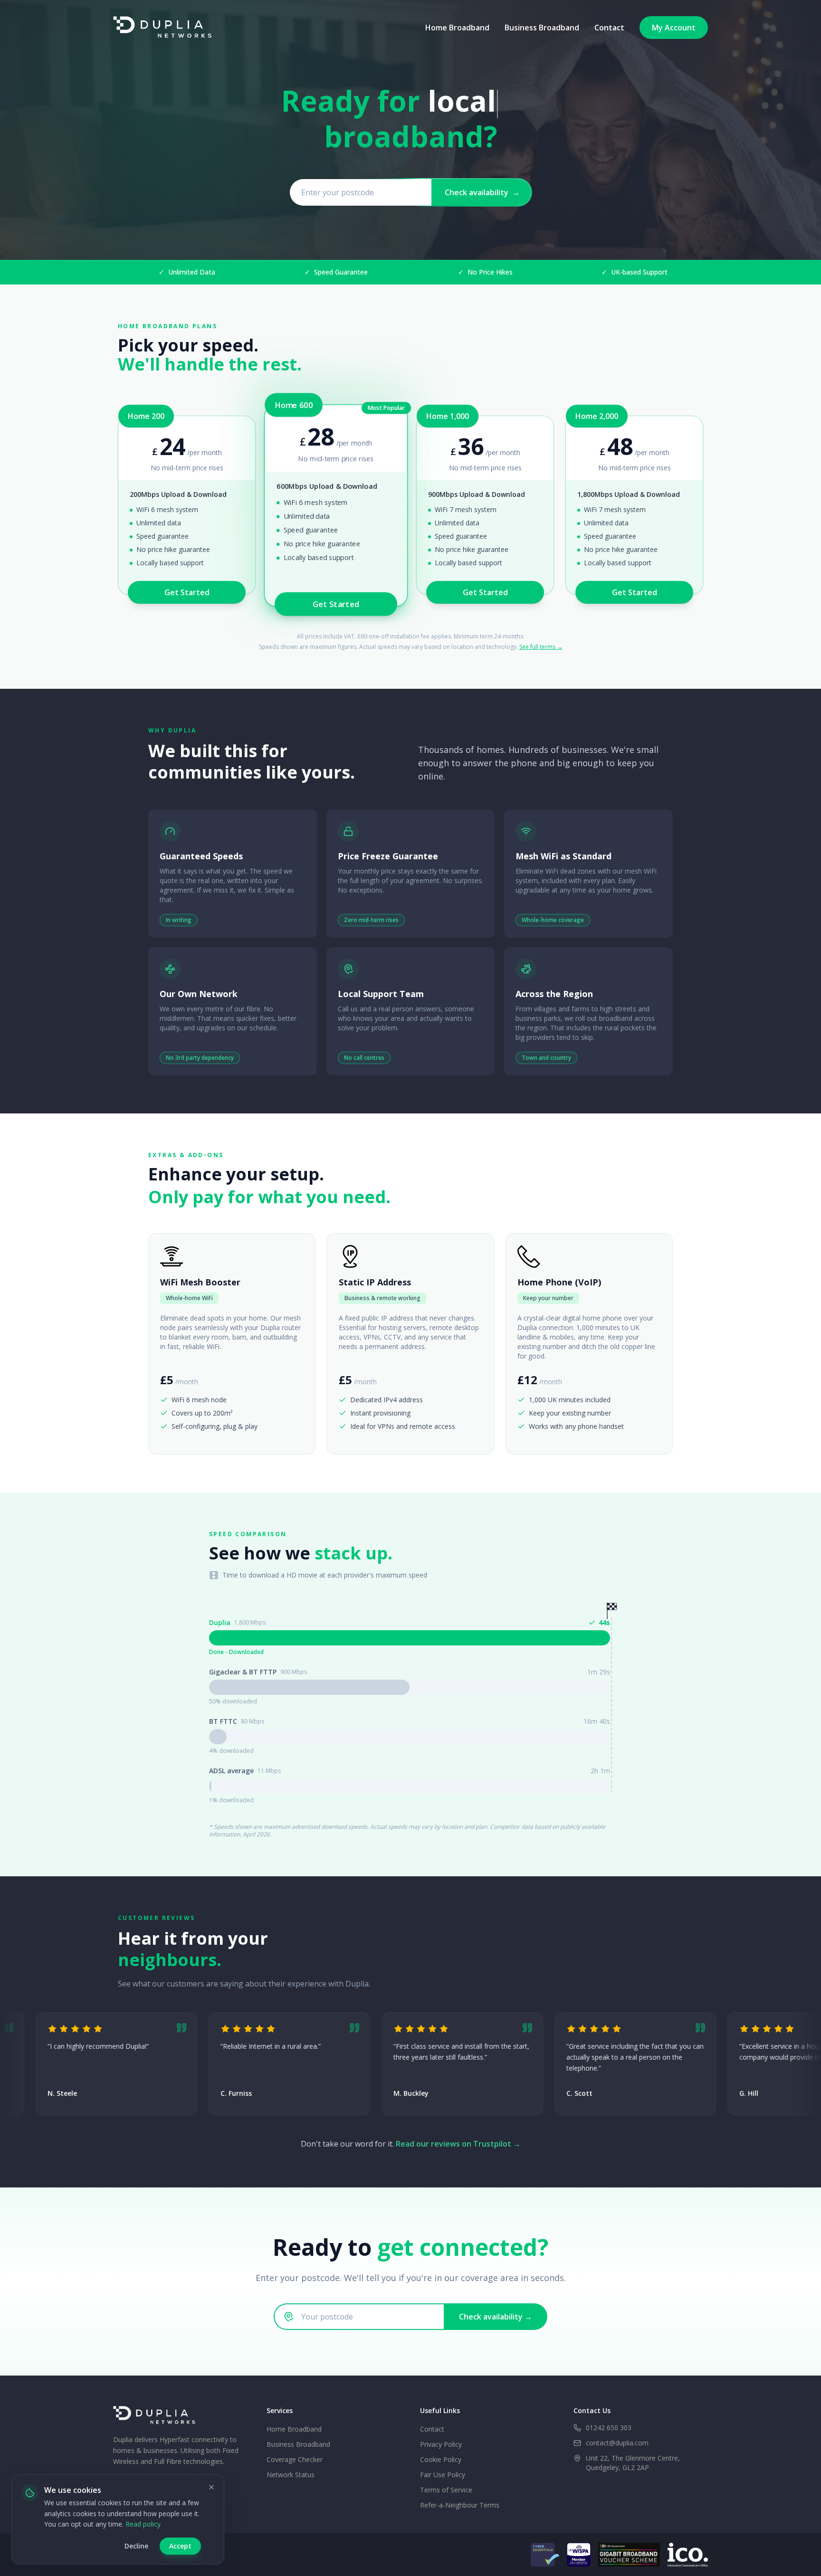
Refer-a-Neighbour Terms (460, 2505)
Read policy (143, 2524)
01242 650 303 (609, 2428)
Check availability (482, 192)
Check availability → (496, 2317)
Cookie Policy (441, 2459)
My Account (674, 28)
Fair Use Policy (443, 2475)
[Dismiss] (211, 2487)
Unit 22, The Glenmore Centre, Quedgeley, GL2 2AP (633, 2463)
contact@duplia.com (617, 2443)
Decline (136, 2546)
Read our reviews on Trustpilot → (458, 2144)
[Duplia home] (166, 28)
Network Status (291, 2475)
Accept (180, 2546)
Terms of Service (446, 2490)
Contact (609, 28)
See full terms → (541, 647)
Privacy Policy (441, 2444)
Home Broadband (457, 28)
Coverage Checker (295, 2459)
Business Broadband (542, 28)
